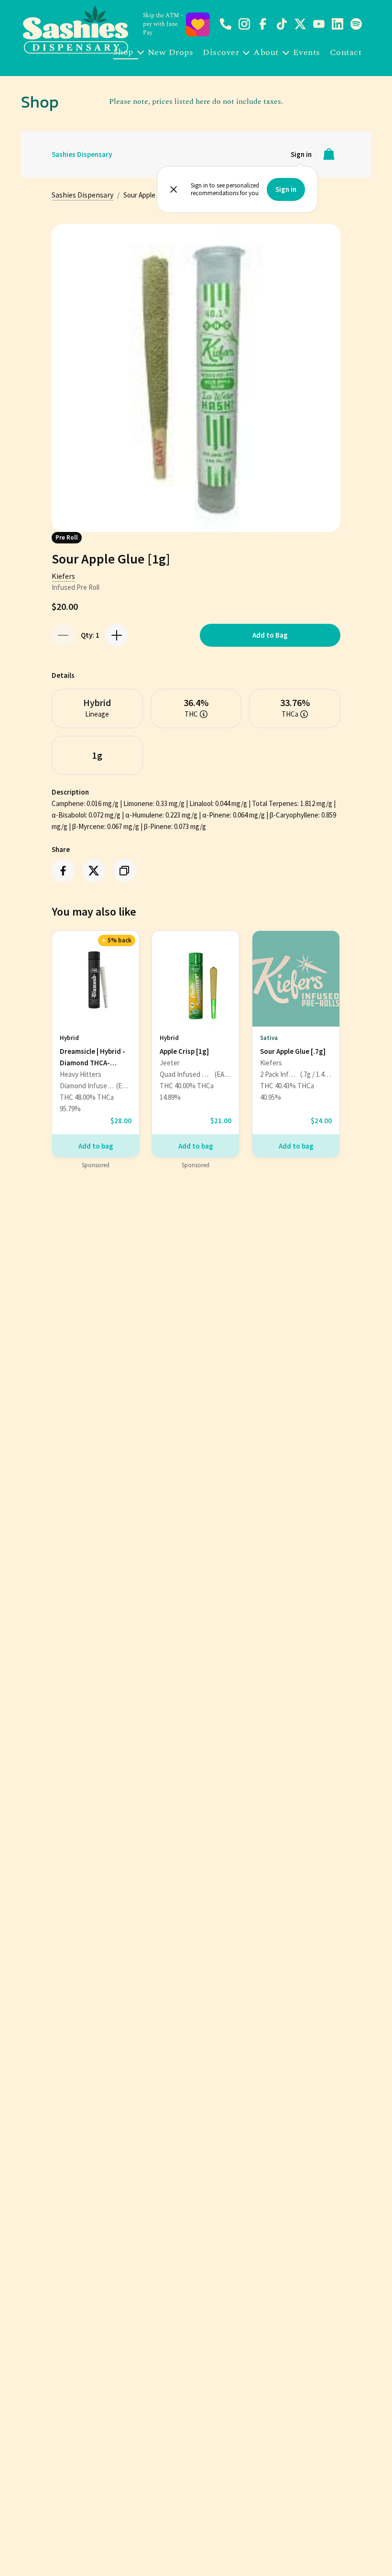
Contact (346, 52)
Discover (221, 52)
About (266, 52)
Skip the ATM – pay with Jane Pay (163, 24)
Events (307, 52)
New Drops (171, 52)
